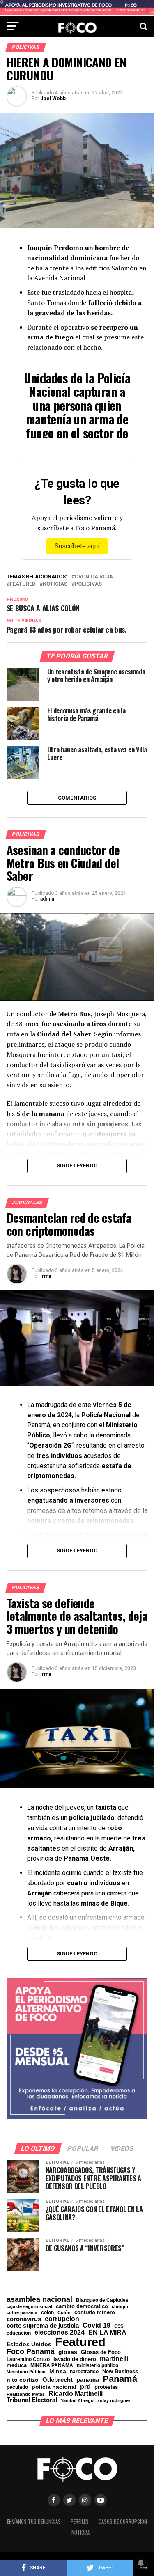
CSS (119, 2326)
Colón (64, 2313)
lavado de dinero (75, 2359)
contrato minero (95, 2313)
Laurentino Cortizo (28, 2359)
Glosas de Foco (101, 2352)
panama (88, 2380)
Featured (23, 584)
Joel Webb (53, 99)
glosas (68, 2352)
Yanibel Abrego (77, 2401)
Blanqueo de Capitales (102, 2300)
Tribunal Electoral (32, 2400)
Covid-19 (97, 2325)
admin (47, 899)
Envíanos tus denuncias (34, 2522)
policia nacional (54, 2387)
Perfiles (80, 2522)
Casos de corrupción (123, 2522)
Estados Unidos (29, 2345)
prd (85, 2387)
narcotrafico (84, 2372)
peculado (17, 2387)
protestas (106, 2387)
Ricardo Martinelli (76, 2393)
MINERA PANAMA (52, 2365)
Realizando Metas (26, 2394)
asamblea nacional (39, 2299)
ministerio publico (98, 2365)
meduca (17, 2366)
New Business (120, 2372)
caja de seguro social (29, 2307)
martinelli (114, 2358)
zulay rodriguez (114, 2401)
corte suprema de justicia (43, 2326)
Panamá (120, 2379)
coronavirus (24, 2319)
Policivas (88, 584)
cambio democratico (82, 2307)
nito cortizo (23, 2380)
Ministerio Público (26, 2372)
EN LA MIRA (107, 2332)
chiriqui (120, 2307)
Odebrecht (57, 2380)
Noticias (55, 584)
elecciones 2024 (60, 2333)
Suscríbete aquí (77, 546)
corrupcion (62, 2319)
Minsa (58, 2371)
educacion (19, 2333)
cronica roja (94, 577)
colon (47, 2312)
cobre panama (22, 2313)
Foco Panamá (31, 2352)
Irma (46, 1276)
